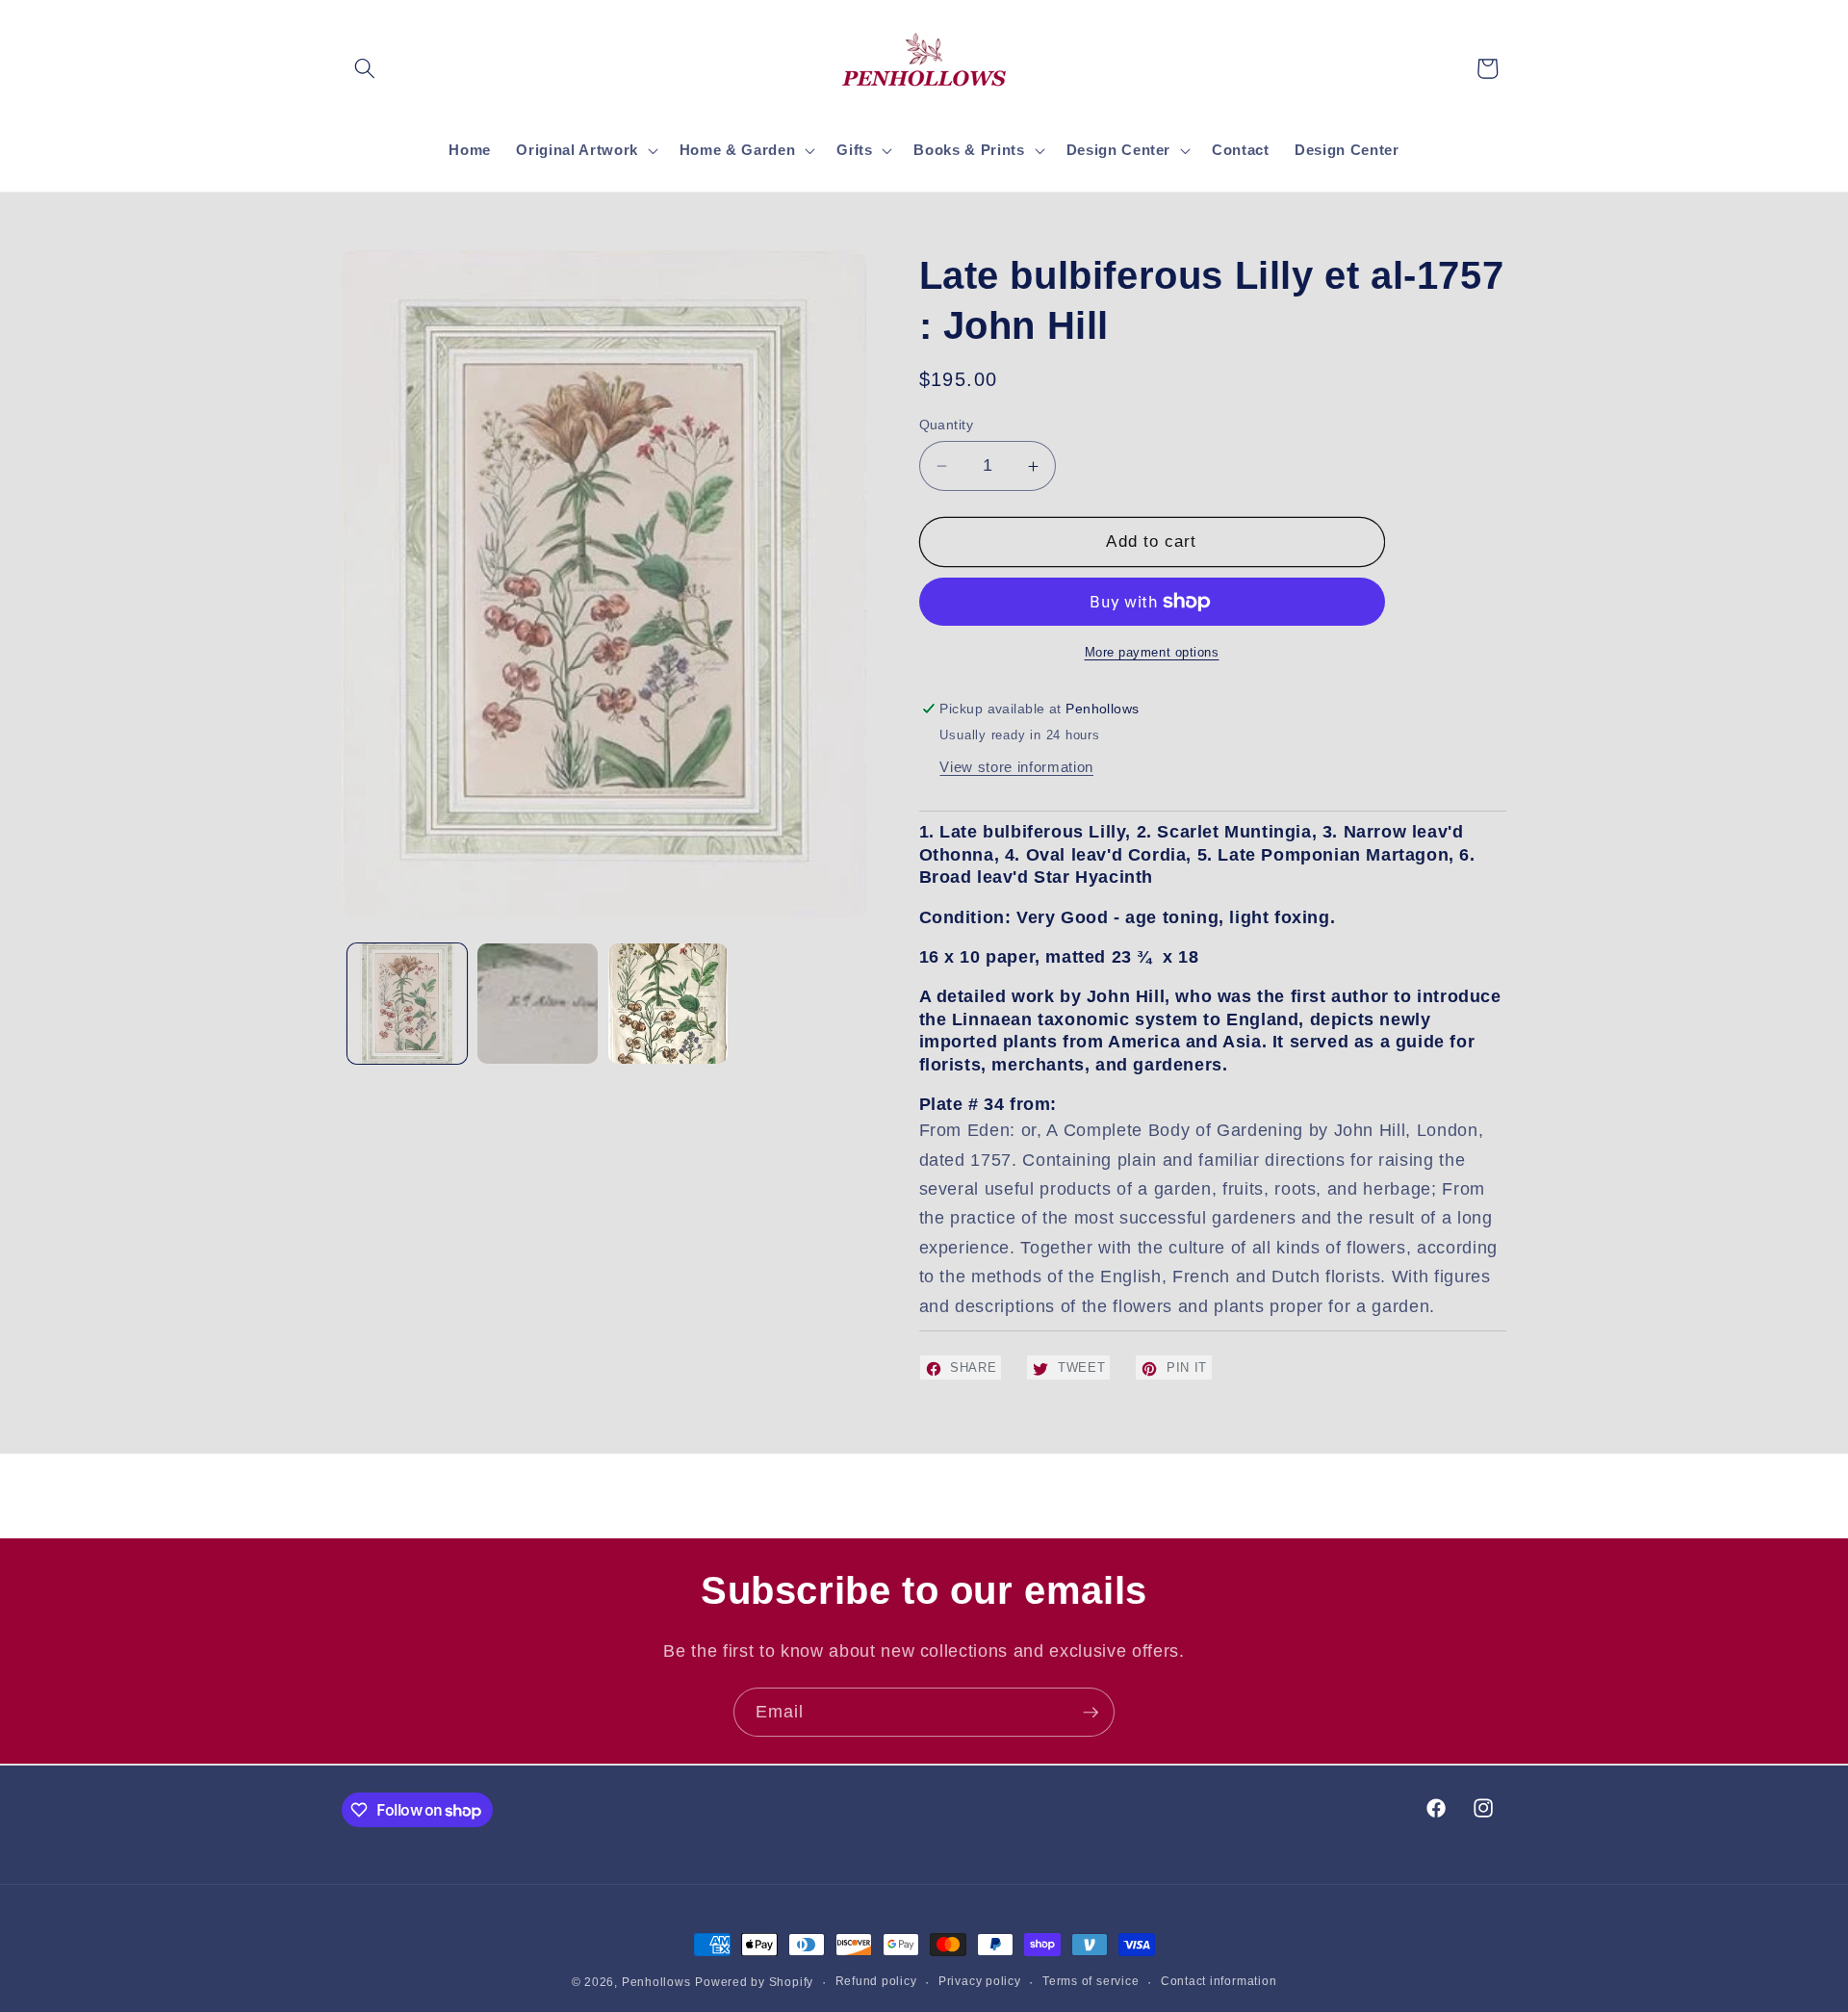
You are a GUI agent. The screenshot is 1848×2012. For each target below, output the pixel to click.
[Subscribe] (1091, 1713)
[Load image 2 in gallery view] (538, 1004)
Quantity (947, 425)
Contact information (1219, 1981)
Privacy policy (980, 1981)
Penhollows (656, 1982)
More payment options (1152, 652)
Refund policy (876, 1981)
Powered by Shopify (754, 1982)
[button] (365, 68)
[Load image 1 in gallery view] (408, 1004)
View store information (1016, 768)
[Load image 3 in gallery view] (668, 1004)
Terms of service (1091, 1981)
